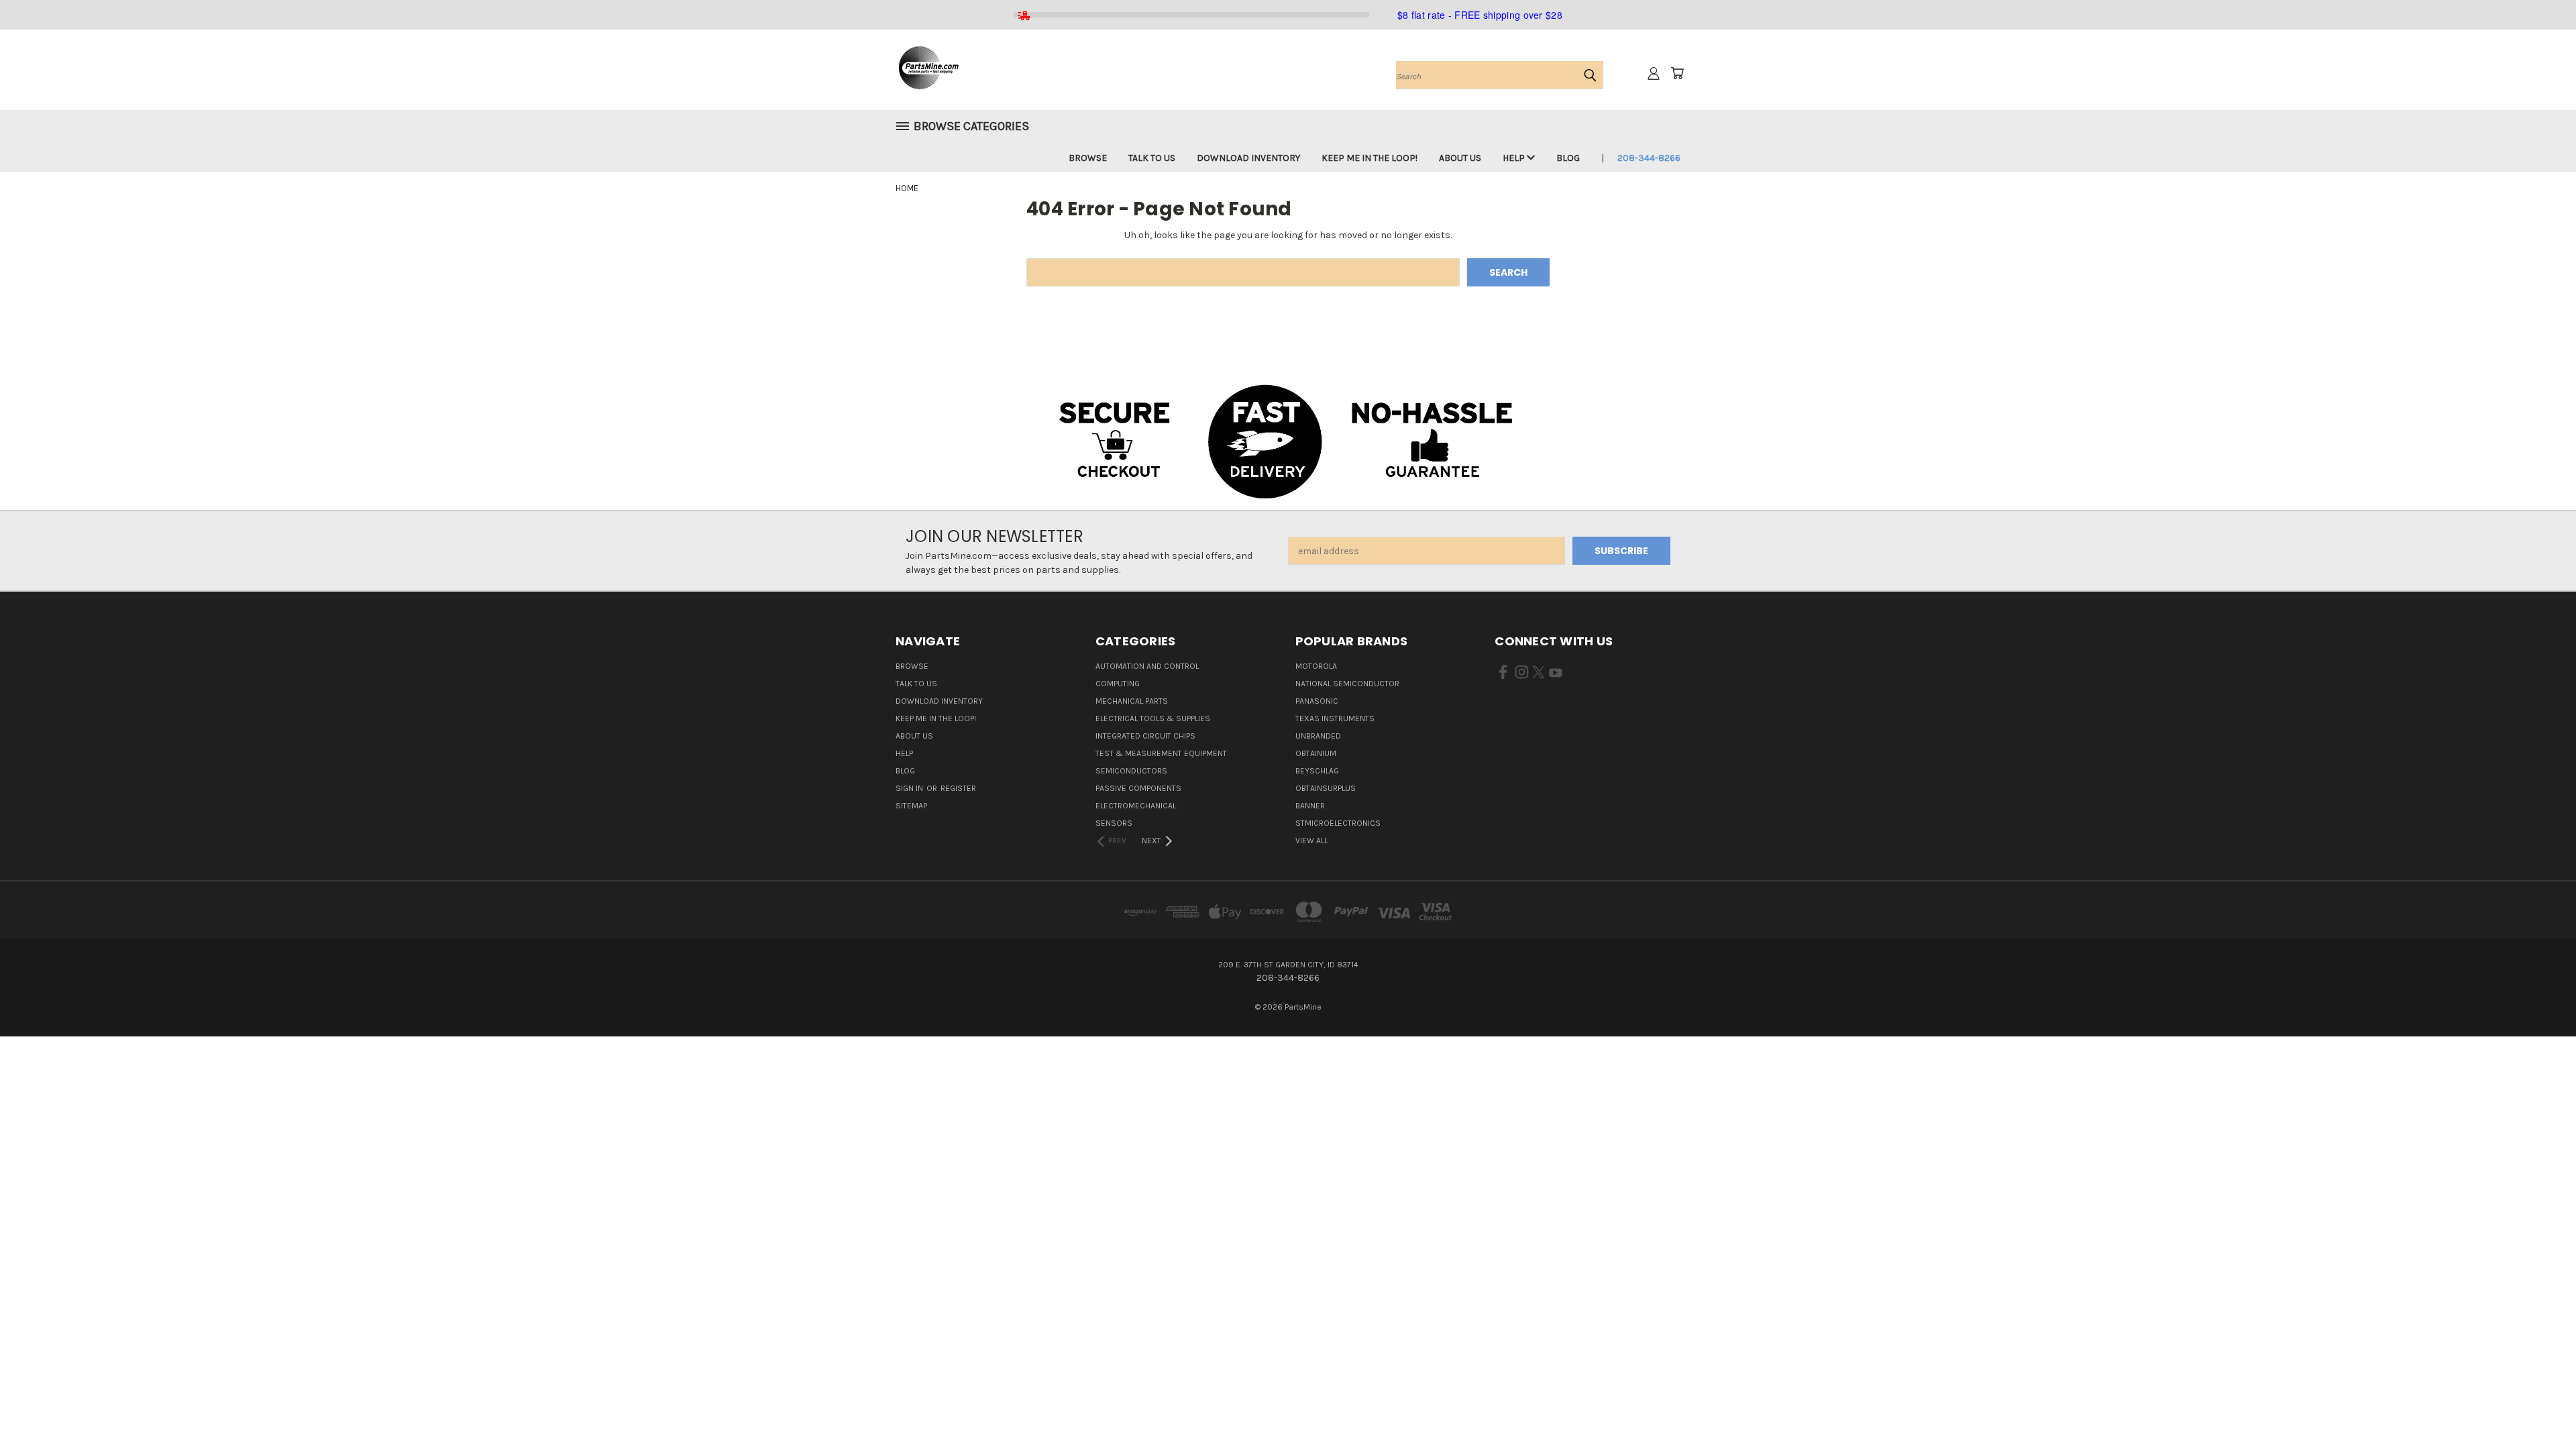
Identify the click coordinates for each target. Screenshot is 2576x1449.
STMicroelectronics (1338, 823)
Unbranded (1318, 736)
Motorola (1316, 666)
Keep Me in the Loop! (1370, 158)
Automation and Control (1147, 666)
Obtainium (1316, 753)
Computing (1118, 684)
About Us (1460, 158)
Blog (1568, 158)
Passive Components (1138, 788)
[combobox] (1500, 75)
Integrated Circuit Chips (1145, 736)
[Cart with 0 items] (1677, 73)
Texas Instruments (1335, 718)
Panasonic (1317, 701)
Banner (1310, 806)
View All (1311, 841)
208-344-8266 (1649, 158)
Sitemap (911, 806)
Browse (1088, 158)
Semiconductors (1131, 771)
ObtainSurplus (1326, 788)
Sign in (910, 788)
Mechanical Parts (1132, 701)
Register (958, 788)
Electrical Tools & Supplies (1153, 718)
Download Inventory (1248, 158)
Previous (2541, 1407)
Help (1515, 158)
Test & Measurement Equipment (1161, 753)
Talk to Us (1152, 158)
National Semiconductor (1347, 684)
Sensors (1114, 823)
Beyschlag (1317, 771)
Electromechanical (1136, 806)
